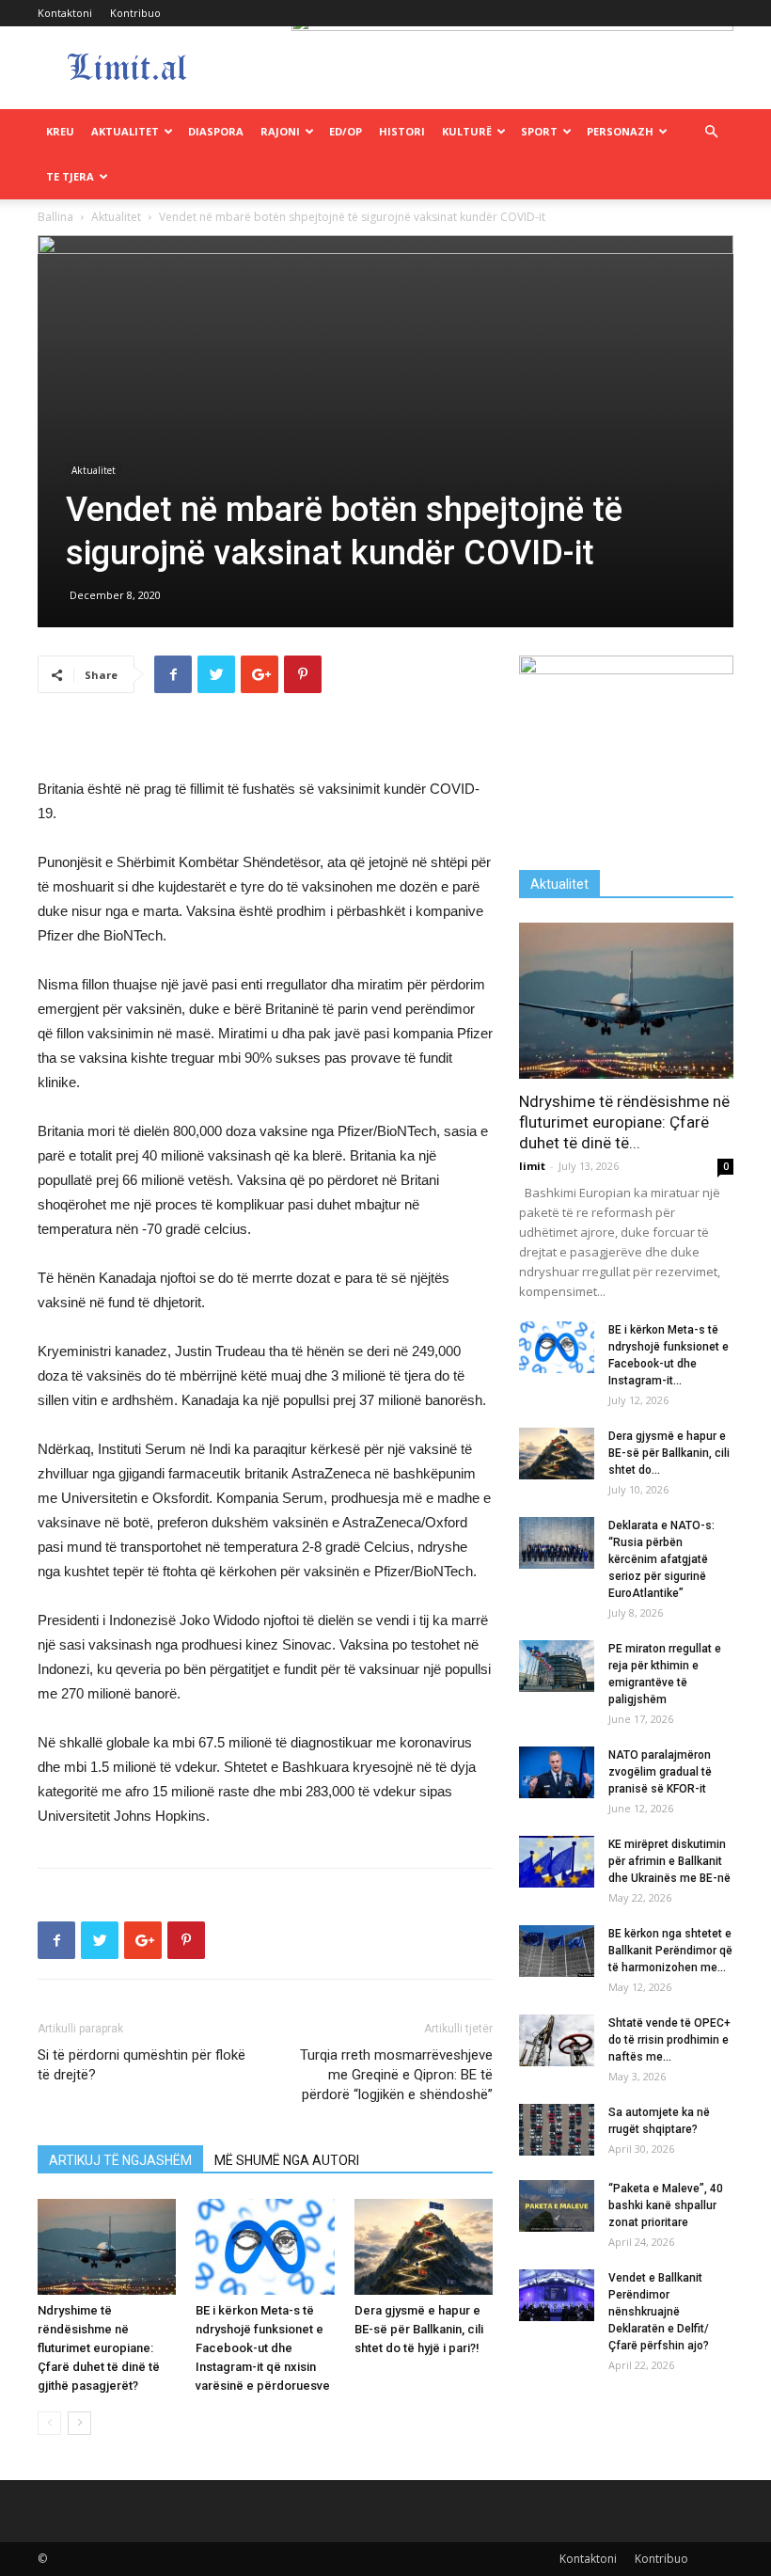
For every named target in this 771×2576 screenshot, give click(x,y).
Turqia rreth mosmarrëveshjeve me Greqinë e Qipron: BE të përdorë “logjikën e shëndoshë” (396, 2075)
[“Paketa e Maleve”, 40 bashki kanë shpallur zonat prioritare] (557, 2206)
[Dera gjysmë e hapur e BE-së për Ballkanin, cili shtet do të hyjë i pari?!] (424, 2246)
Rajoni (280, 131)
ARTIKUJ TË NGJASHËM (120, 2160)
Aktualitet (125, 131)
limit (532, 1166)
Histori (402, 131)
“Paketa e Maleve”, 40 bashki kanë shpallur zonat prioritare (666, 2205)
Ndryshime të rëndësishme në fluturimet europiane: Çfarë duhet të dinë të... (624, 1122)
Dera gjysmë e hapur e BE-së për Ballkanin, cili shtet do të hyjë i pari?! (419, 2329)
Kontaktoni (65, 13)
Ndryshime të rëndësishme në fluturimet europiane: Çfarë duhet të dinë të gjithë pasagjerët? (99, 2348)
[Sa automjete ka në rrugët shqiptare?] (557, 2130)
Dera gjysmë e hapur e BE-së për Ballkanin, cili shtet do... (669, 1453)
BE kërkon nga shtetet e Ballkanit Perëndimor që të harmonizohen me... (670, 1951)
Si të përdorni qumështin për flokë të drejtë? (142, 2065)
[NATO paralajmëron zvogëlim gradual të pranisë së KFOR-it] (557, 1772)
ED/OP (346, 131)
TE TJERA (70, 176)
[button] (711, 132)
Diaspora (216, 131)
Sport (539, 131)
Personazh (620, 131)
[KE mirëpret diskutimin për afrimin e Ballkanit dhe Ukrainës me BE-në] (557, 1862)
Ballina (55, 217)
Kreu (60, 131)
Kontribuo (135, 13)
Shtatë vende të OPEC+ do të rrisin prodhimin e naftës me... (669, 2040)
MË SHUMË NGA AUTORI (287, 2160)
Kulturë (467, 131)
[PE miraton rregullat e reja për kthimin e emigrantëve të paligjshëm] (557, 1666)
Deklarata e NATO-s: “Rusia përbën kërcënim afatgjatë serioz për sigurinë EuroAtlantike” (661, 1559)
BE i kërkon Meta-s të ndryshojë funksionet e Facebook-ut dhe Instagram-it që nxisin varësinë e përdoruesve (263, 2348)
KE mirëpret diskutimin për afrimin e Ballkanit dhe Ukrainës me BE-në (669, 1861)
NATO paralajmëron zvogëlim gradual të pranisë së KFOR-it (660, 1772)
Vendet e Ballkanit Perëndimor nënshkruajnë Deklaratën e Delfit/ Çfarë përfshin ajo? (659, 2312)
